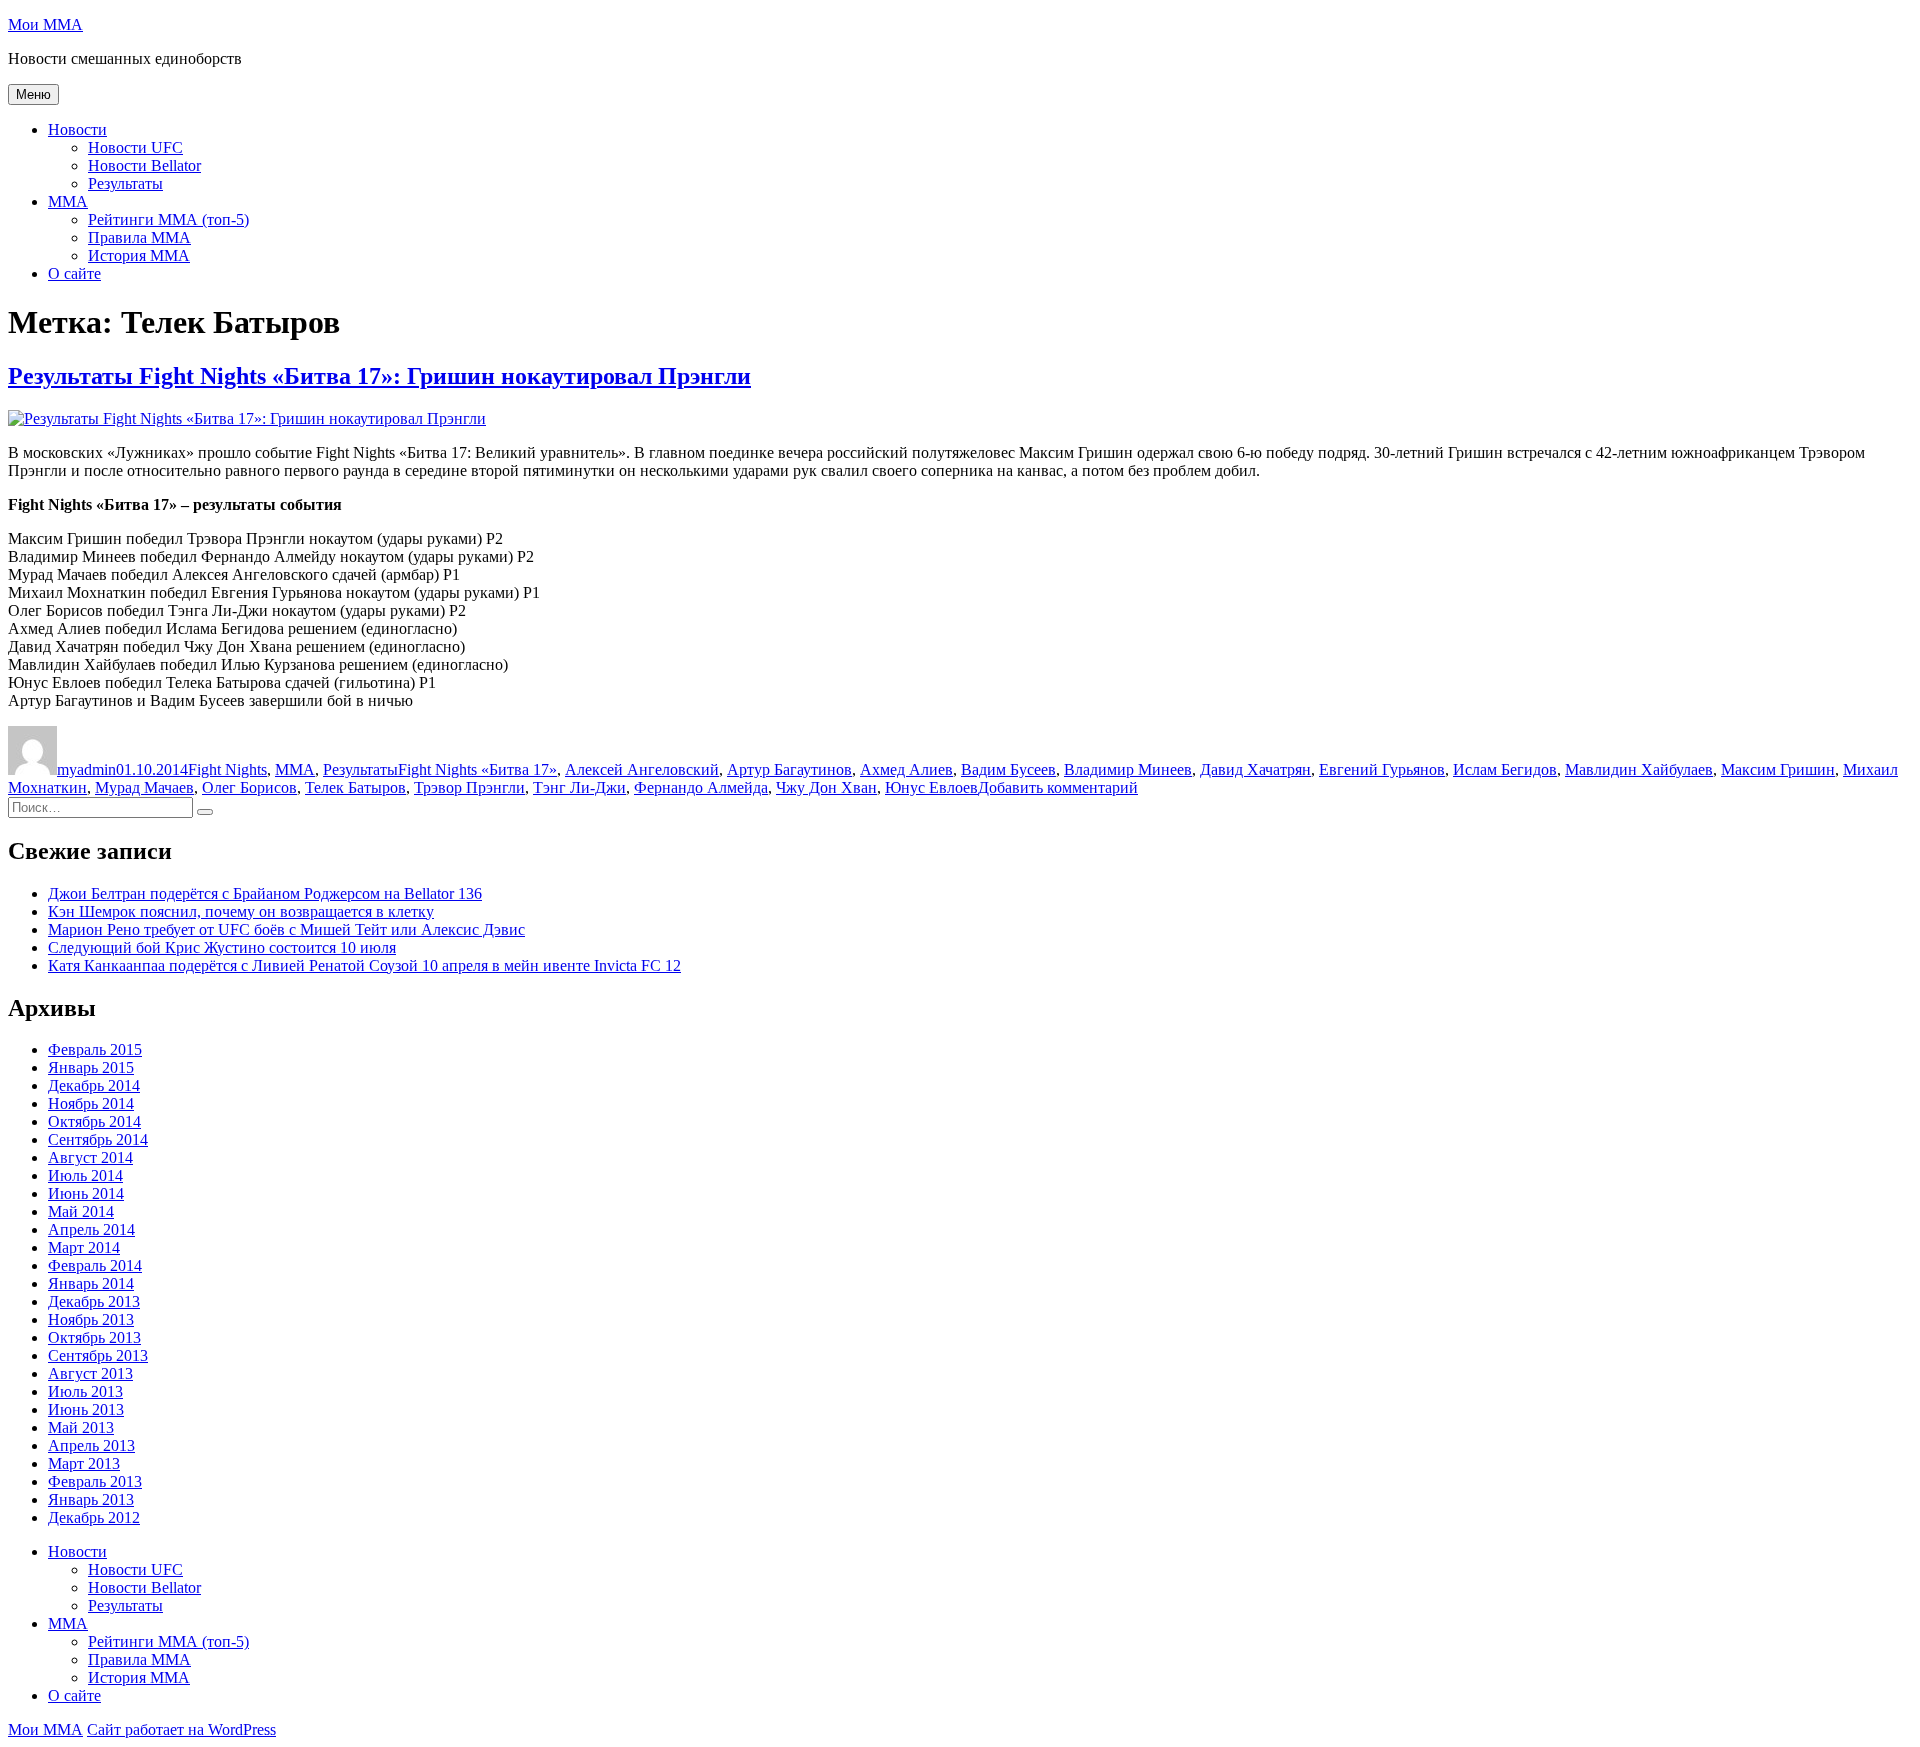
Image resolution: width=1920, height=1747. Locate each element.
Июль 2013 (85, 1391)
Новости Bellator (144, 165)
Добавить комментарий (1058, 787)
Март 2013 (84, 1463)
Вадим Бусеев (1008, 769)
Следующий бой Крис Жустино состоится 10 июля (222, 947)
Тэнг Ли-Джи (579, 787)
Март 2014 (84, 1247)
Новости (77, 129)
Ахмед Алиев (906, 769)
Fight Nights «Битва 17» (477, 769)
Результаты (125, 183)
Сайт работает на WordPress (181, 1729)
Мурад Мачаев (144, 787)
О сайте (74, 273)
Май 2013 (81, 1427)
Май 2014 (81, 1211)
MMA (68, 201)
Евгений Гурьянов (1382, 769)
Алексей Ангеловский (642, 769)
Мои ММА (45, 24)
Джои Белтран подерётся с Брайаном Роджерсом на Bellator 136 (265, 893)
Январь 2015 (91, 1067)
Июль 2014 (85, 1175)
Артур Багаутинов (789, 769)
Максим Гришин (1778, 769)
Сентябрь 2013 (98, 1355)
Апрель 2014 (91, 1229)
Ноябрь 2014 (91, 1103)
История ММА (139, 255)
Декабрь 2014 (94, 1085)
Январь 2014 (91, 1283)
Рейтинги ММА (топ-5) (168, 219)
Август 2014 (90, 1157)
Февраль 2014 (95, 1265)
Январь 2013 (91, 1499)
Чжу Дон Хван (826, 787)
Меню (33, 94)
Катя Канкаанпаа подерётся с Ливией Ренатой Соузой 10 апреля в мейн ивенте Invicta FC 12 (364, 965)
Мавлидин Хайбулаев (1639, 769)
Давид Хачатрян (1255, 769)
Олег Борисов (249, 787)
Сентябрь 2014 (98, 1139)
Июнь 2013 (86, 1409)
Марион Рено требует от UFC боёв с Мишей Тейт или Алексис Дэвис (286, 929)
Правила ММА (139, 237)
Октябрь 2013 (94, 1337)
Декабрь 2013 (94, 1301)
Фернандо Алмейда (701, 787)
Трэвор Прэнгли (469, 787)
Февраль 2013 (95, 1481)
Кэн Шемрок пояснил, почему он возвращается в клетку (241, 911)
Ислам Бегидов (1505, 769)
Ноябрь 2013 (91, 1319)
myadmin (86, 769)
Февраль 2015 (95, 1049)
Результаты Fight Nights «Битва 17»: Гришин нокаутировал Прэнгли (379, 376)
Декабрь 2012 (94, 1517)
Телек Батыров (355, 787)
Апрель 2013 (91, 1445)
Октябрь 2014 (94, 1121)
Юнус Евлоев (931, 787)
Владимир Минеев (1128, 769)
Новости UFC (135, 147)
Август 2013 (90, 1373)
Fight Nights (227, 769)
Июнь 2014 (86, 1193)
